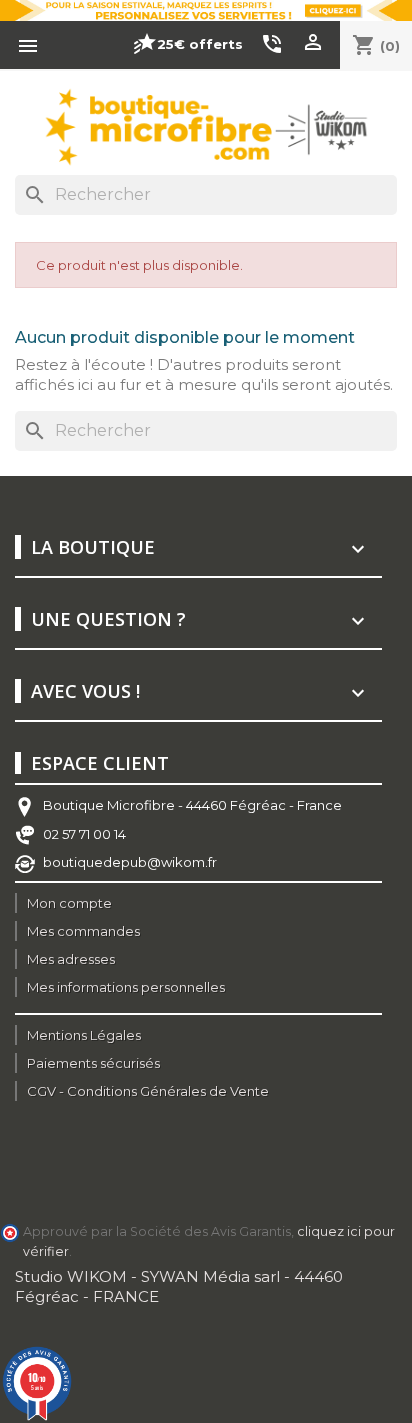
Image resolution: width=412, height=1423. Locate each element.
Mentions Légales (84, 1035)
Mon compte (69, 903)
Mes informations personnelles (126, 987)
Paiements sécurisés (93, 1063)
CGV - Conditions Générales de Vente (148, 1091)
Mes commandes (83, 931)
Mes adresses (71, 959)
